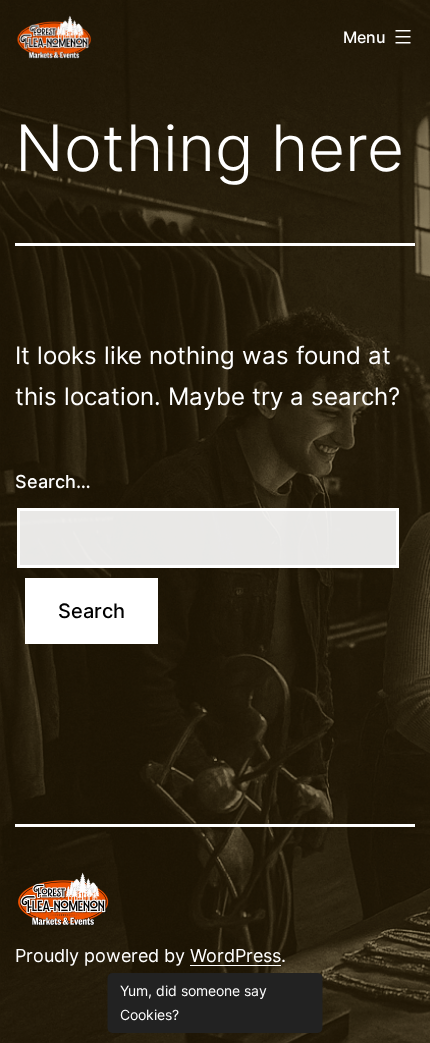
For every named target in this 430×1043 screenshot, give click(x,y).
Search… (53, 481)
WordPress (235, 955)
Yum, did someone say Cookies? (193, 1002)
